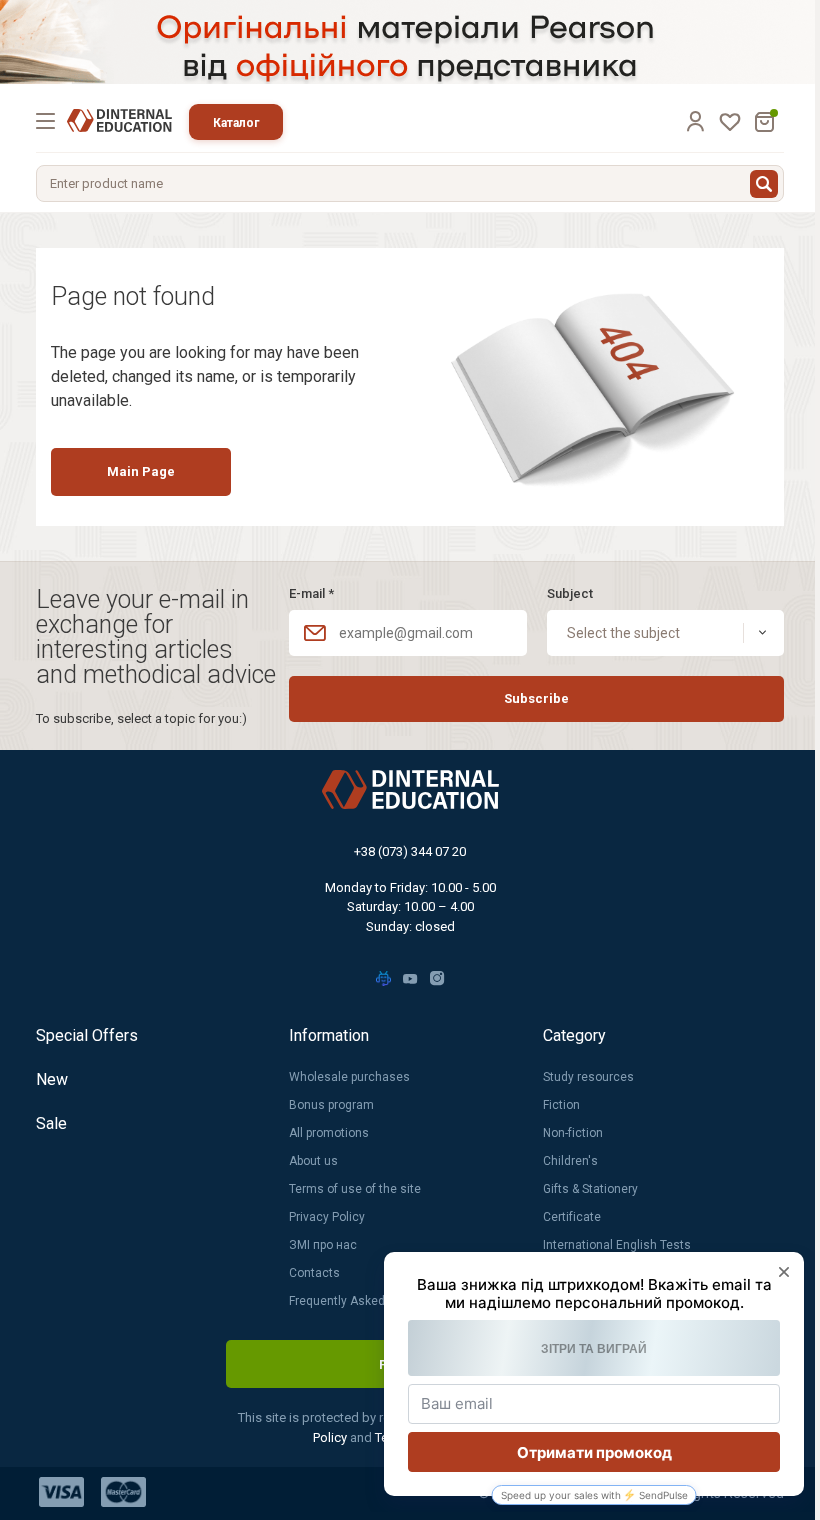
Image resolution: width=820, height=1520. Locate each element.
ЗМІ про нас (323, 1245)
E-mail (311, 593)
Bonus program (331, 1105)
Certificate (572, 1217)
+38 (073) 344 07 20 (410, 851)
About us (313, 1161)
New (52, 1079)
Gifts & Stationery (590, 1189)
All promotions (329, 1133)
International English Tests (617, 1245)
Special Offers (87, 1035)
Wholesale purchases (349, 1077)
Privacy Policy (327, 1217)
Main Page (141, 471)
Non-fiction (573, 1133)
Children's (570, 1161)
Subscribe (536, 698)
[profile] (695, 121)
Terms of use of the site (355, 1189)
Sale (51, 1123)
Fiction (561, 1105)
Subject (570, 593)
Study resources (588, 1077)
